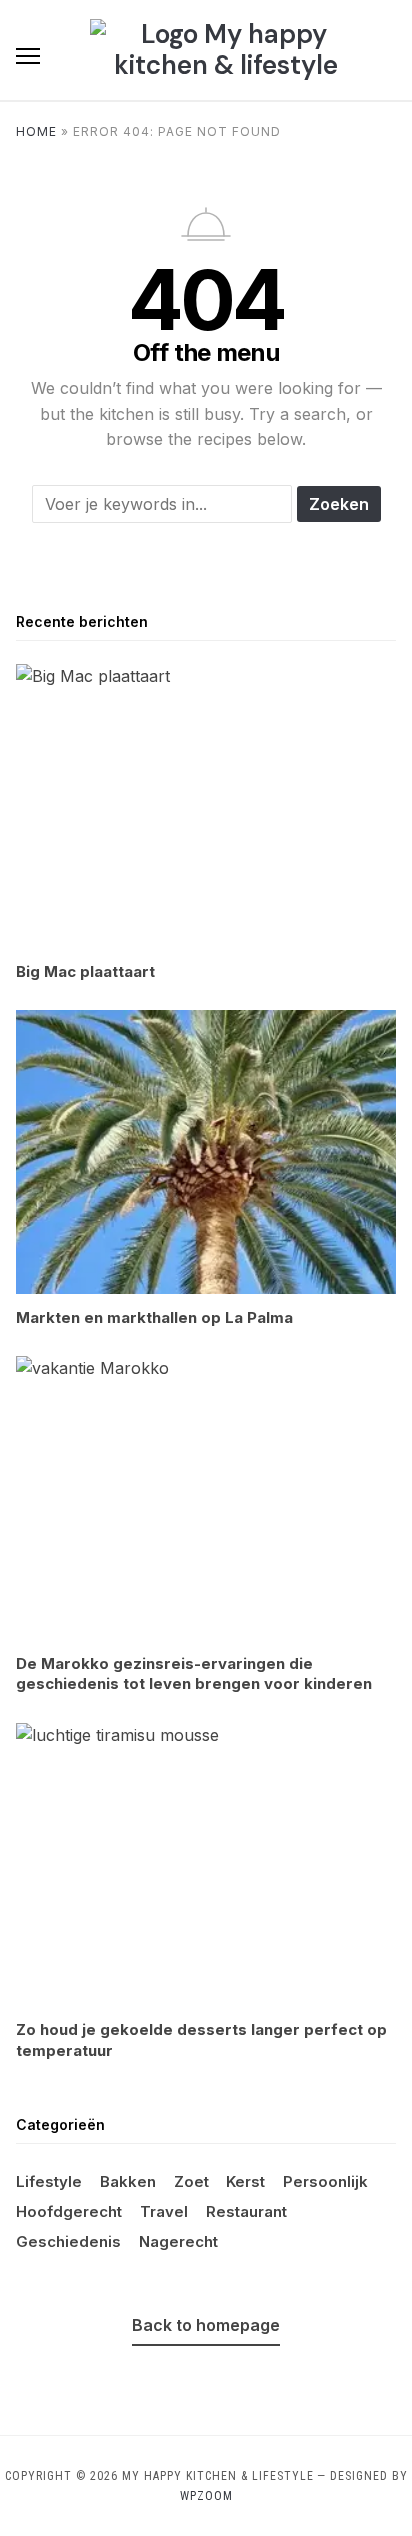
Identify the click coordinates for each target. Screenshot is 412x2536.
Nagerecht (178, 2241)
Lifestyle (49, 2181)
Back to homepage (206, 2325)
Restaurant (246, 2211)
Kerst (245, 2181)
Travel (164, 2211)
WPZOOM (206, 2496)
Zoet (191, 2181)
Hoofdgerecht (69, 2211)
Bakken (128, 2181)
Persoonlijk (325, 2181)
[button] (28, 56)
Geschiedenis (68, 2241)
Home (36, 131)
